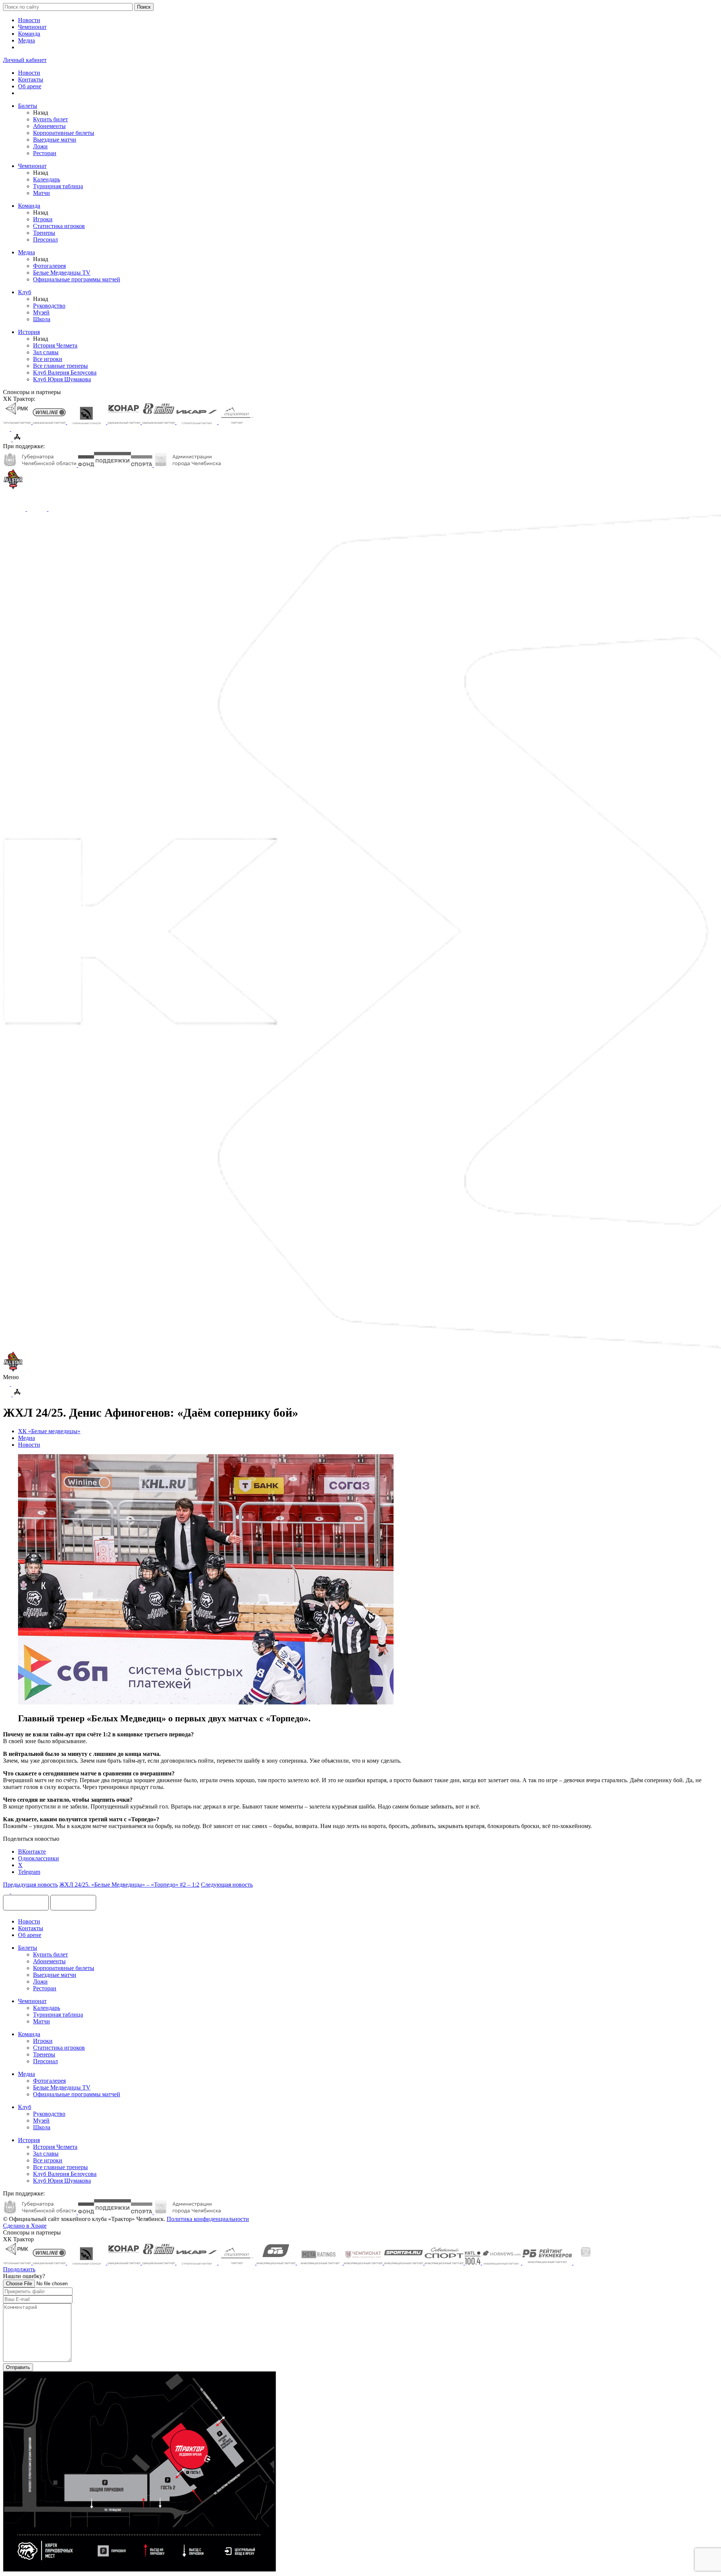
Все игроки (48, 359)
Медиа (26, 40)
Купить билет (51, 119)
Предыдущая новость (30, 1885)
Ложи (40, 146)
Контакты (31, 79)
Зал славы (46, 352)
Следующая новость (227, 1885)
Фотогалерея (49, 266)
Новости (29, 20)
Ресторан (45, 153)
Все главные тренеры (60, 366)
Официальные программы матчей (77, 279)
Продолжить (19, 2269)
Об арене (30, 86)
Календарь (47, 179)
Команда (29, 34)
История (29, 332)
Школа (42, 319)
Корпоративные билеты (64, 133)
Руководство (49, 306)
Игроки (43, 219)
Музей (41, 312)
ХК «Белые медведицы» (49, 1431)
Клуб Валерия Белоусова (65, 372)
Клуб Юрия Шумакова (62, 379)
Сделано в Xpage (25, 2226)
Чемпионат (32, 27)
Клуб (25, 292)
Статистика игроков (59, 226)
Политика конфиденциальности (208, 2219)
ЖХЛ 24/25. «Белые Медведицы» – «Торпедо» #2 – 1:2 (129, 1885)
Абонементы (49, 126)
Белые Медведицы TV (62, 273)
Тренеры (44, 233)
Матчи (41, 193)
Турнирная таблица (58, 186)
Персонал (45, 239)
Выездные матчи (55, 140)
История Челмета (55, 345)
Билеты (28, 106)
